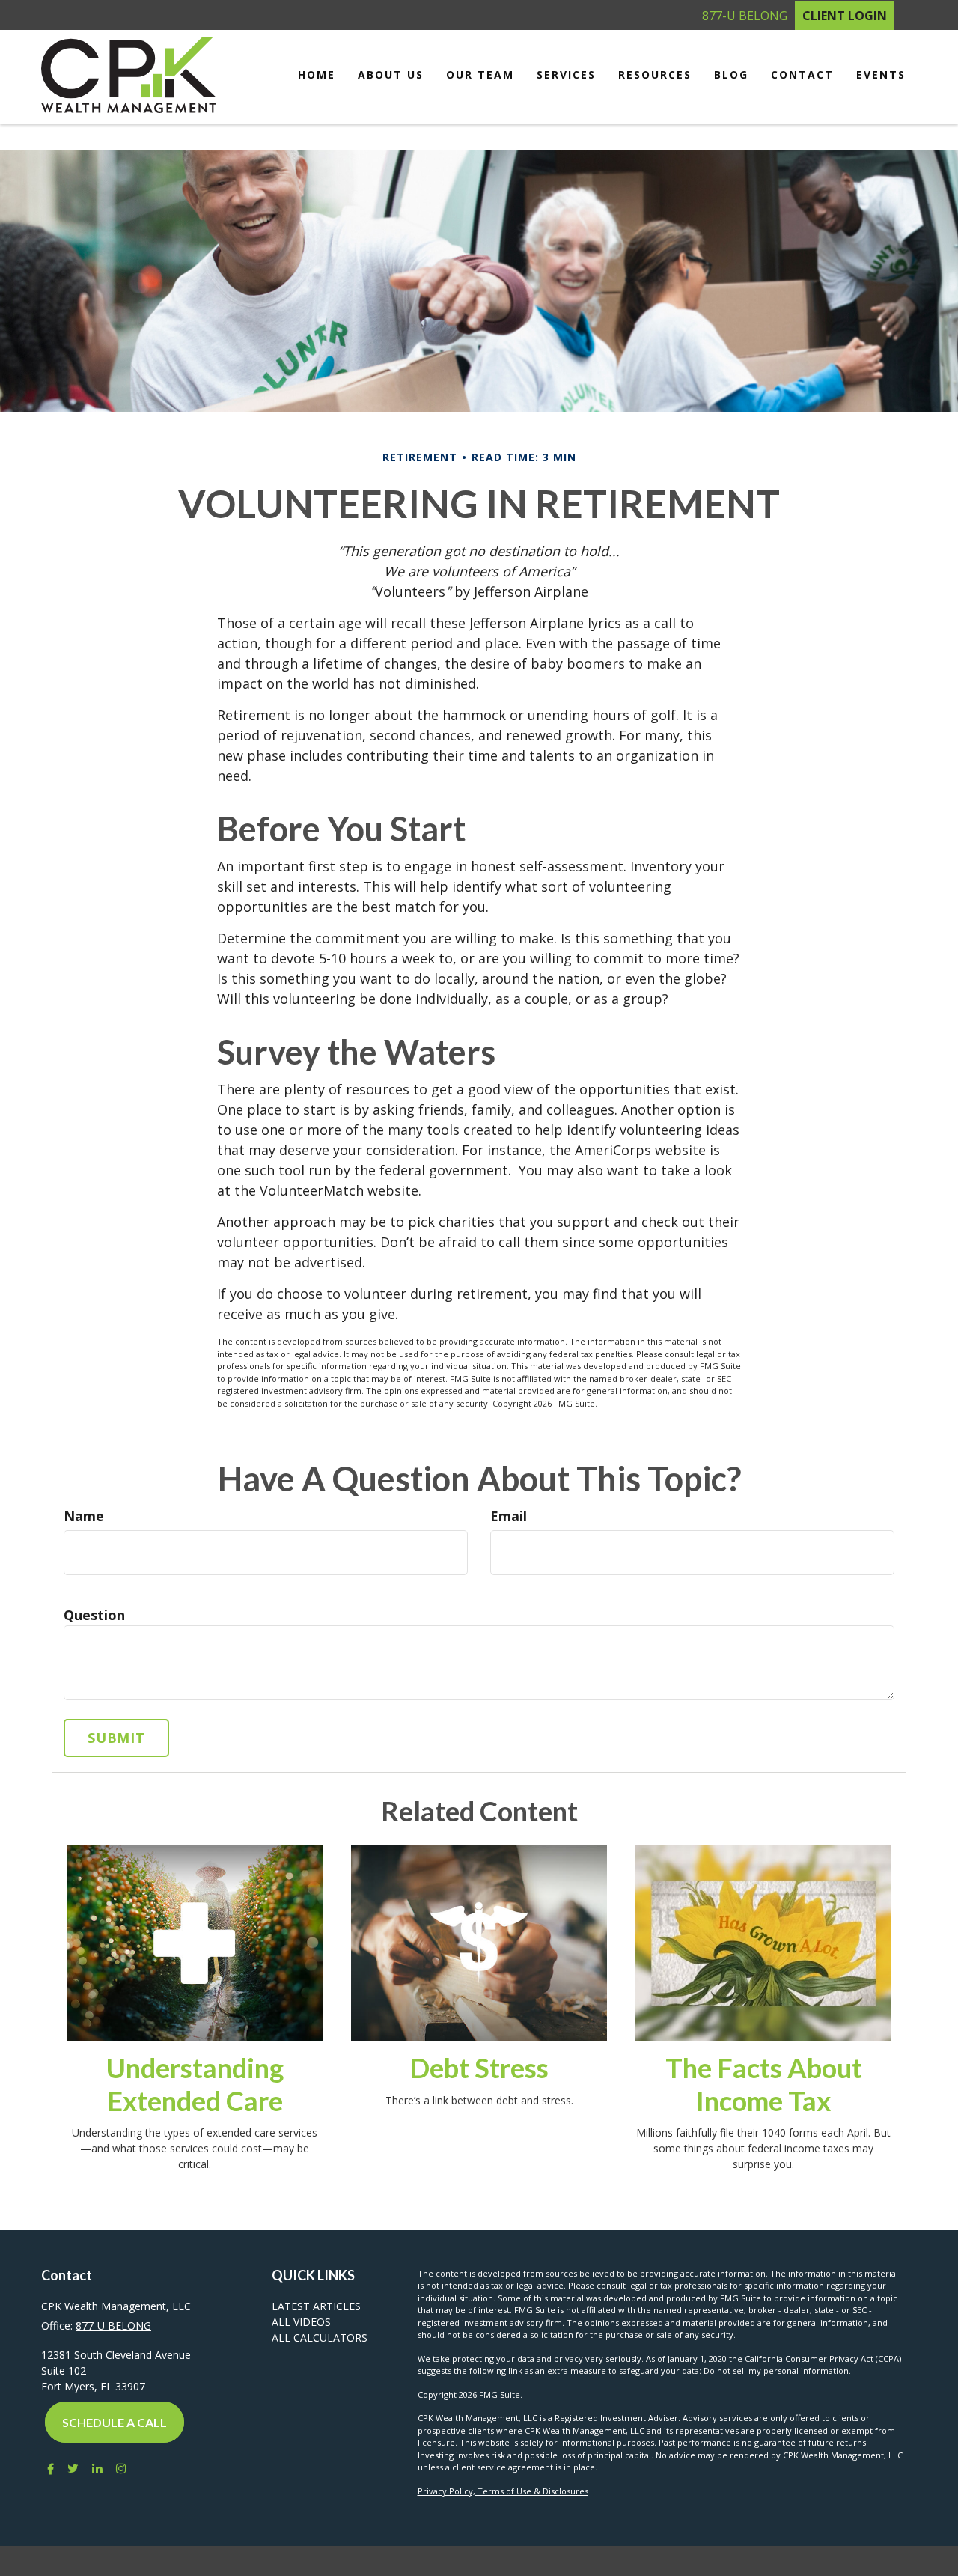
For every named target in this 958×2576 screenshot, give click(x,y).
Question (94, 1615)
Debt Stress (479, 2068)
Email (509, 1516)
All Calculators (320, 2338)
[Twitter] (73, 2468)
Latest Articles (316, 2306)
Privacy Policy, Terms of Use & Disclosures (503, 2491)
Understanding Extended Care (195, 2084)
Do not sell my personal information (776, 2371)
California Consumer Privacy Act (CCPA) (823, 2359)
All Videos (301, 2322)
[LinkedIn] (97, 2468)
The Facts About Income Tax (764, 2084)
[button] (391, 75)
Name (84, 1516)
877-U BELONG (745, 16)
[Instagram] (121, 2468)
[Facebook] (48, 2468)
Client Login (845, 16)
